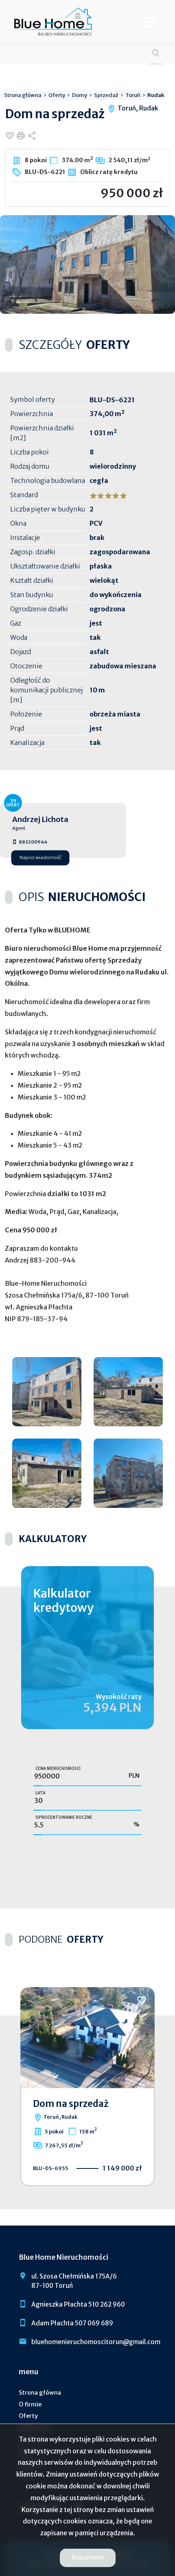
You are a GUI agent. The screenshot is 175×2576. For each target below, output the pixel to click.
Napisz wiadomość (40, 858)
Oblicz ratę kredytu (108, 172)
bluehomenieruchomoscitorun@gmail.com (96, 2342)
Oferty (28, 2416)
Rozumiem (88, 2557)
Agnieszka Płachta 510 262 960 (78, 2304)
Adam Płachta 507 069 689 (72, 2323)
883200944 (33, 842)
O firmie (30, 2404)
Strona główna (40, 2393)
